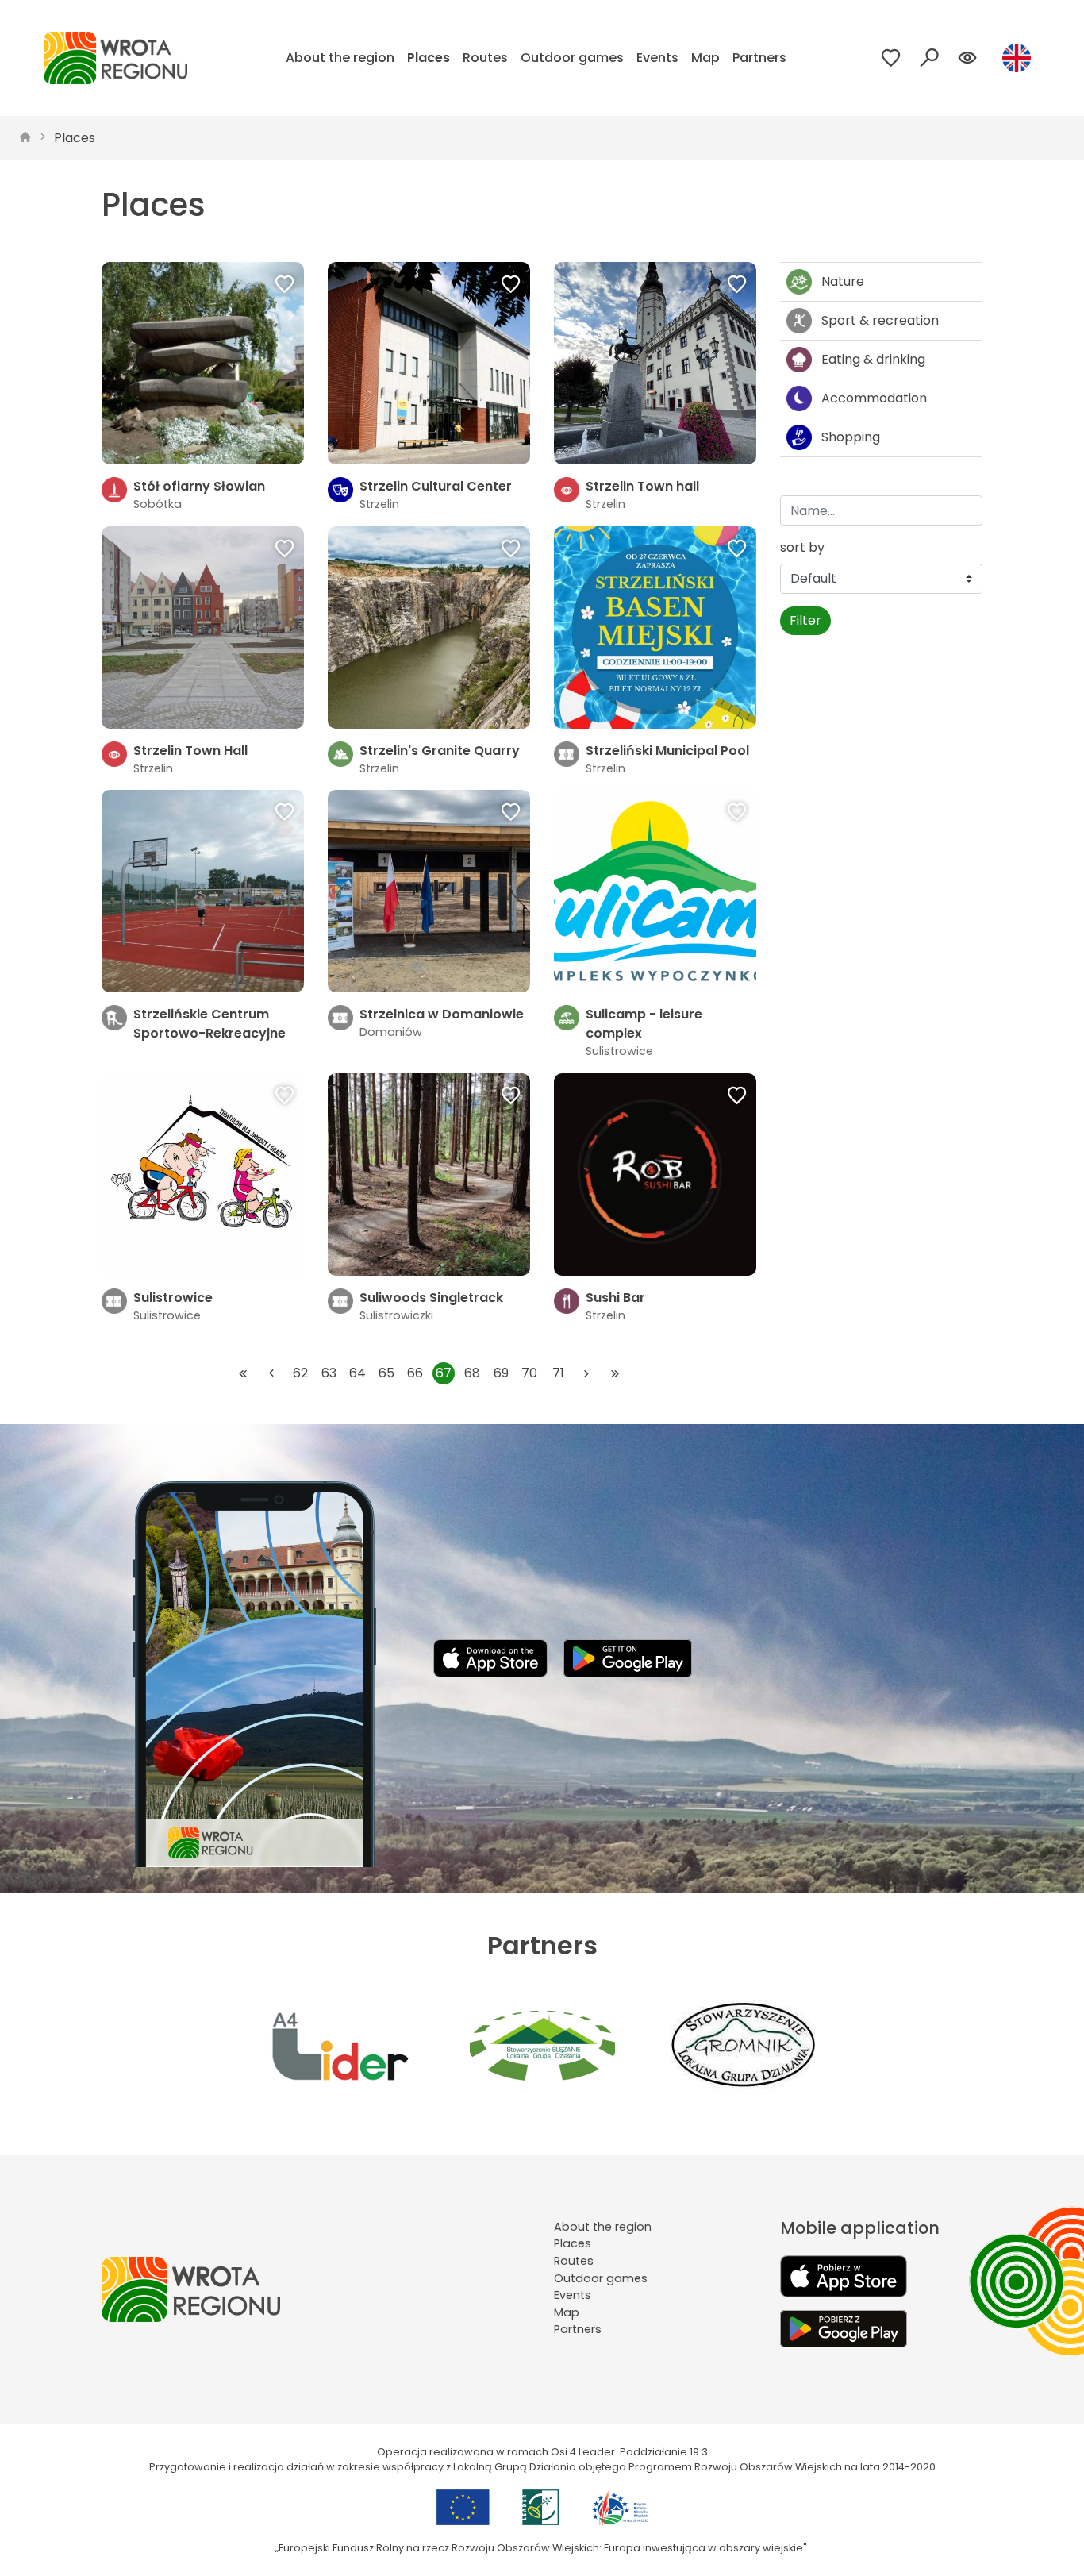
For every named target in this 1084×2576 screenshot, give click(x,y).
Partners (759, 58)
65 (386, 1373)
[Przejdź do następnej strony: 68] (586, 1373)
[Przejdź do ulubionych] (891, 58)
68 (472, 1373)
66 (415, 1373)
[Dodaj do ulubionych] (285, 286)
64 (357, 1373)
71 (558, 1373)
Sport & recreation (880, 320)
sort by (802, 547)
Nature (843, 281)
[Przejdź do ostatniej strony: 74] (615, 1373)
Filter (805, 620)
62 (300, 1373)
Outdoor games (572, 58)
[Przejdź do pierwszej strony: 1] (243, 1373)
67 (444, 1373)
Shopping (851, 437)
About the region (340, 58)
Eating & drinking (873, 359)
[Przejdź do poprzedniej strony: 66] (271, 1373)
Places (429, 58)
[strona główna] (25, 138)
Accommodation (874, 398)
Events (657, 58)
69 (501, 1373)
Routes (485, 58)
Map (705, 58)
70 (529, 1373)
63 (329, 1373)
